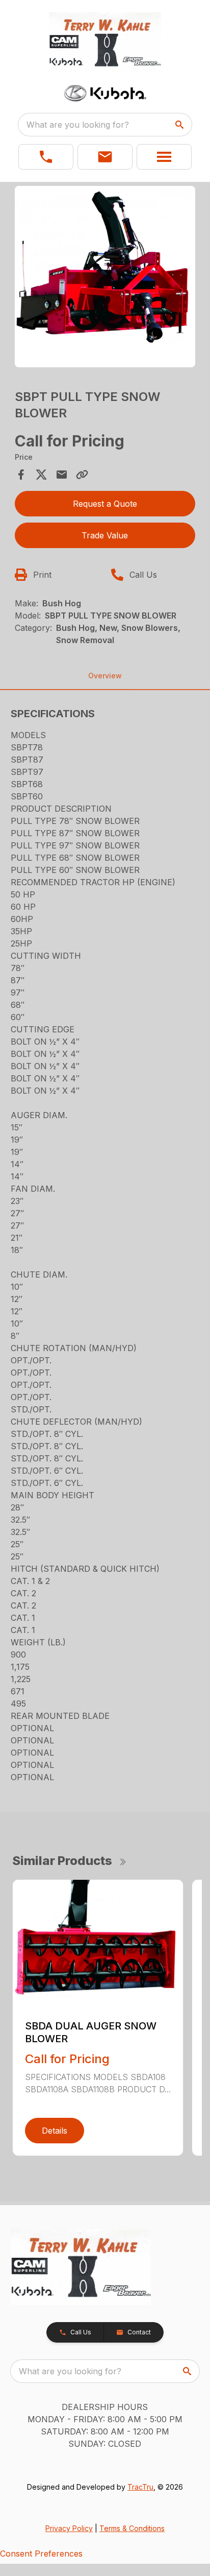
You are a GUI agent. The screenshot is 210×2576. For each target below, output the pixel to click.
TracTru (140, 2487)
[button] (46, 157)
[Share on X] (41, 475)
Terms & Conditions (132, 2528)
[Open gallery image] (105, 277)
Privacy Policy (69, 2528)
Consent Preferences (41, 2554)
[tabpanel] (105, 278)
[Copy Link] (82, 475)
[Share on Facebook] (21, 475)
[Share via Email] (62, 475)
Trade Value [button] (105, 535)
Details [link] (55, 2131)
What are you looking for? (78, 125)
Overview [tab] (105, 676)
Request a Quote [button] (105, 504)
